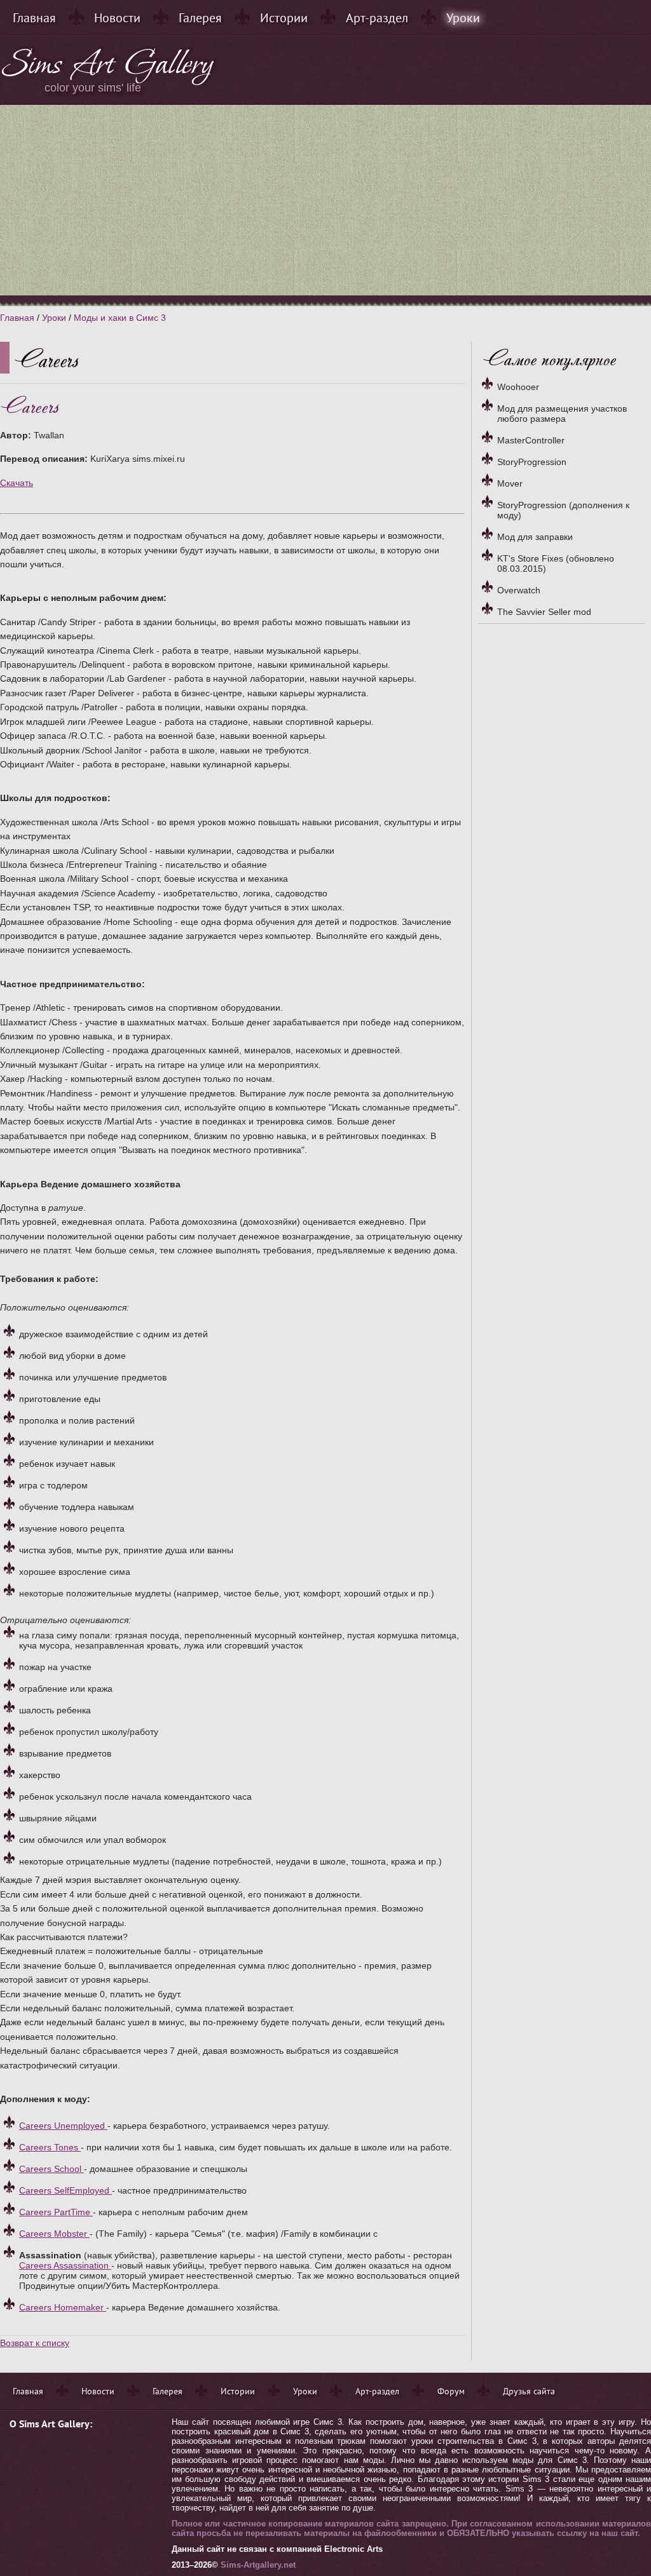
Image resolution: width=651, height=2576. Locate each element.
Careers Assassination (65, 2265)
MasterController (531, 440)
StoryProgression (532, 462)
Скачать (17, 483)
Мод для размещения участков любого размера (562, 414)
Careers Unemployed (63, 2126)
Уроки (463, 18)
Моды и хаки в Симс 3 (120, 318)
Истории (284, 18)
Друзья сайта (529, 2391)
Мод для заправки (535, 537)
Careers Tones (50, 2147)
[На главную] (109, 83)
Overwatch (519, 590)
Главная (34, 18)
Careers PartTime (56, 2212)
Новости (117, 18)
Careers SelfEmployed (65, 2190)
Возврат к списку (35, 2343)
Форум (451, 2391)
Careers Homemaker (63, 2307)
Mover (510, 483)
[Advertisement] (325, 200)
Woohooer (518, 387)
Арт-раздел (377, 18)
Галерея (200, 18)
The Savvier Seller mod (544, 612)
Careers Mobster (54, 2234)
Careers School (51, 2169)
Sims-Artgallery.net (258, 2565)
